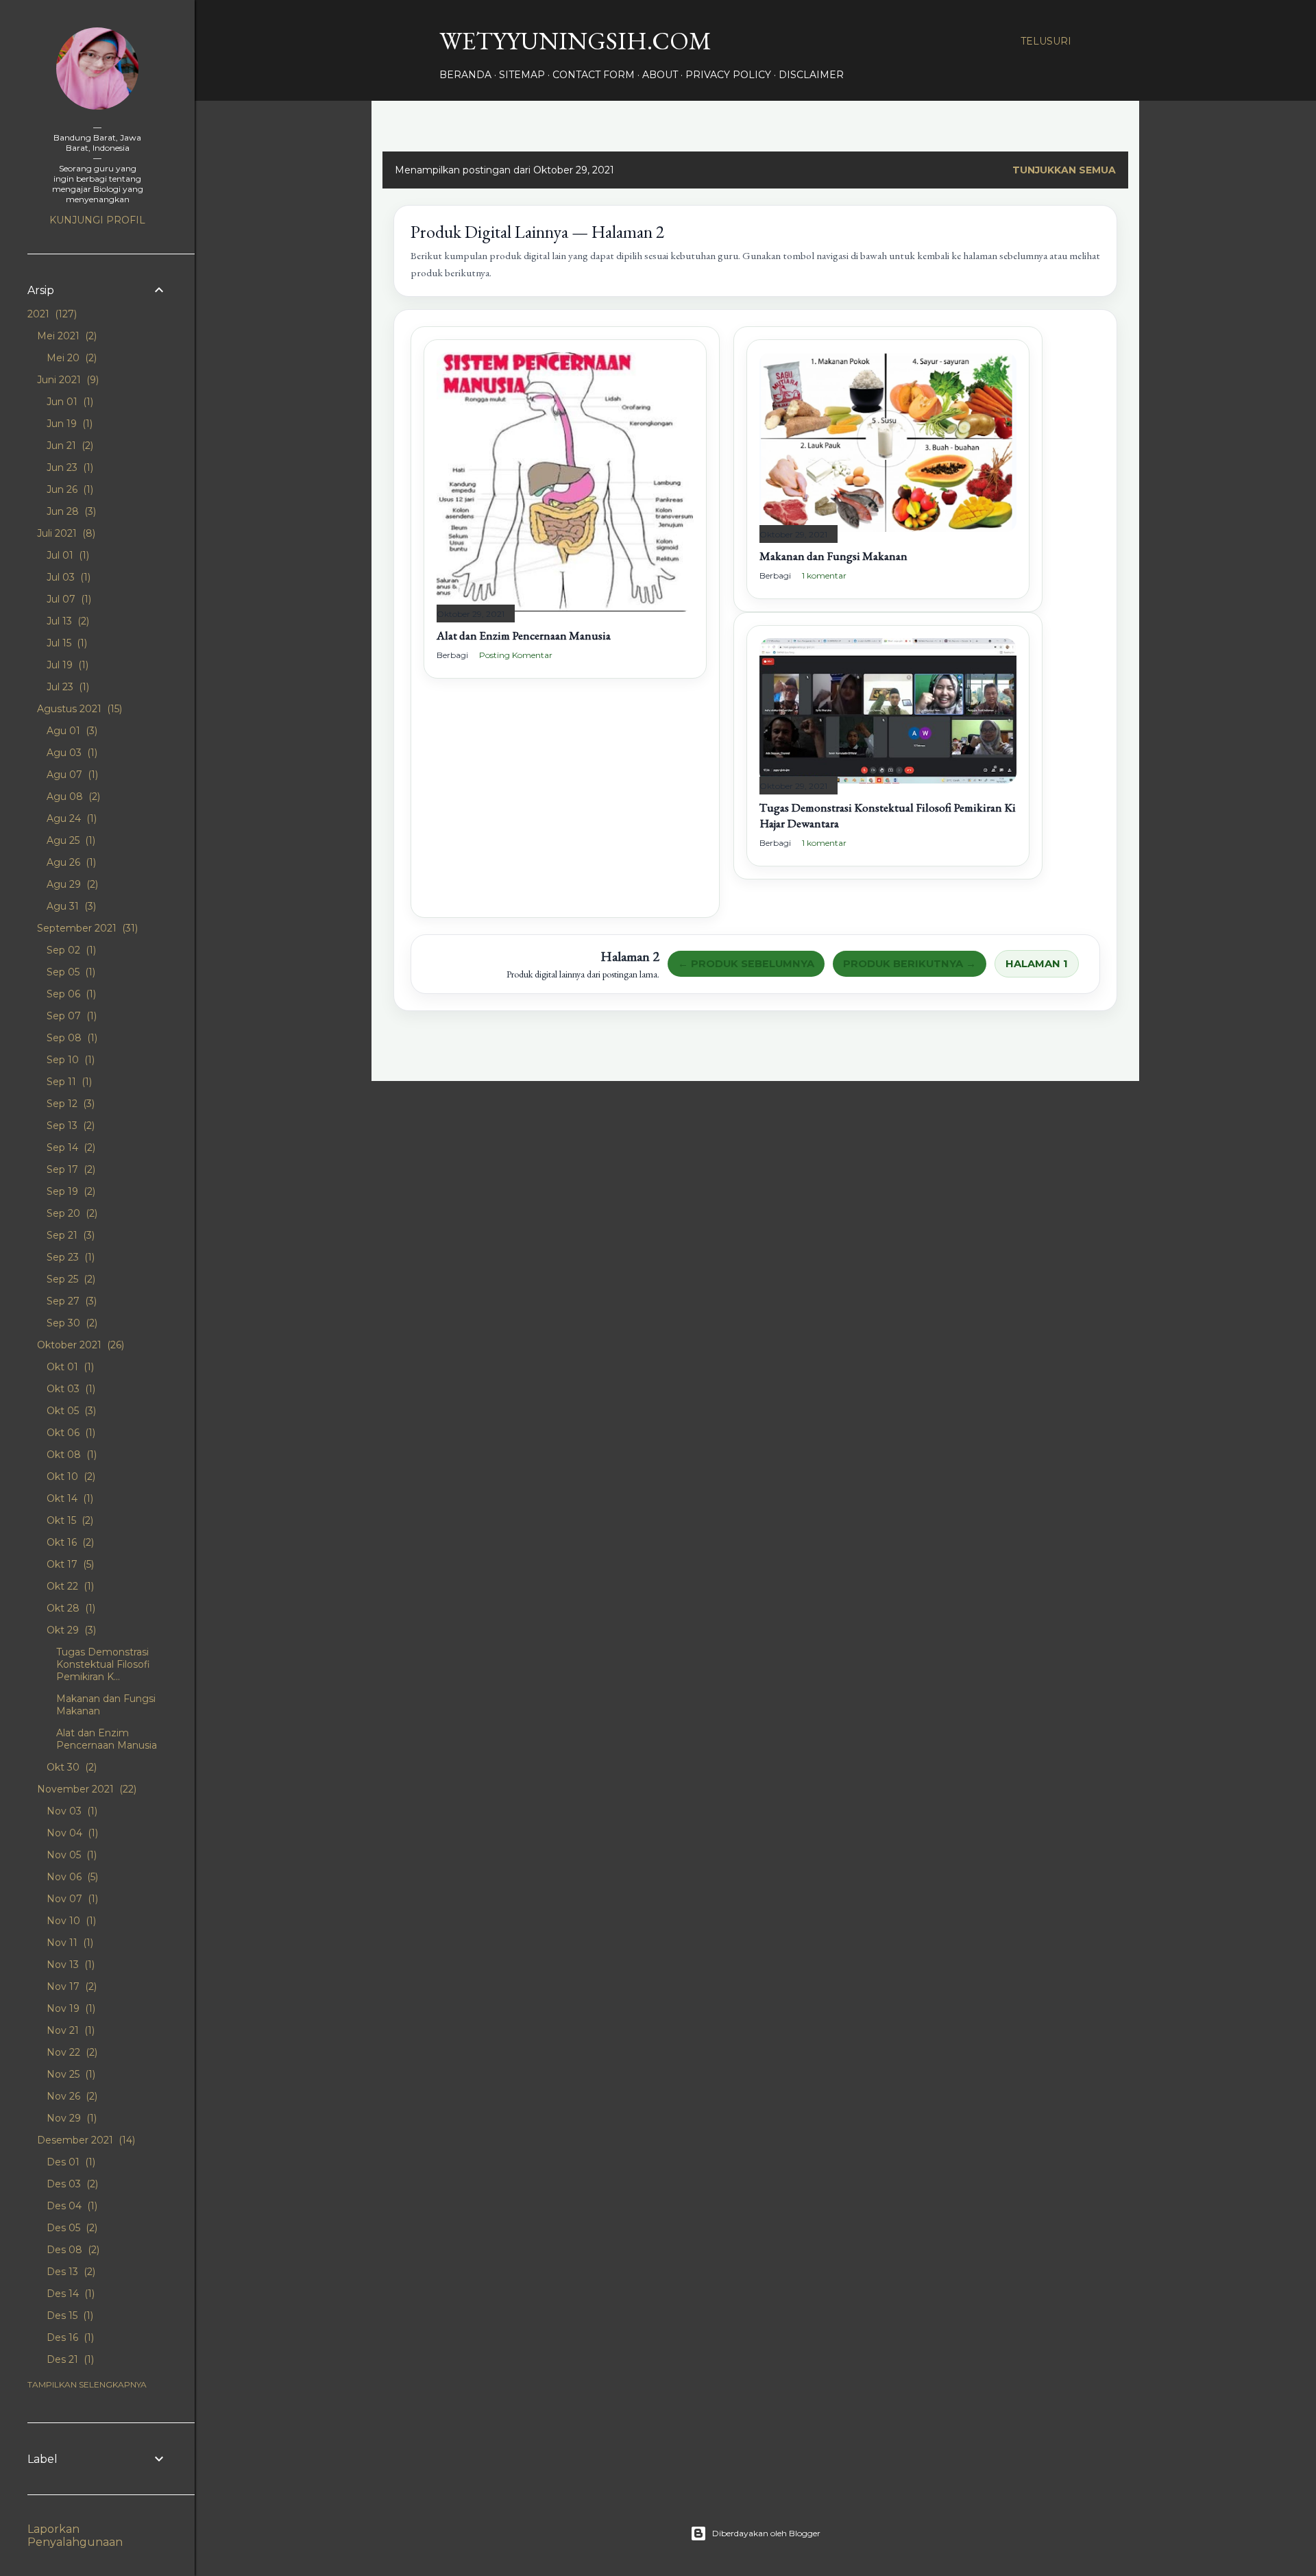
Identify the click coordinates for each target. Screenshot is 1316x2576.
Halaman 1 (1037, 964)
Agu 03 (71, 753)
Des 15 (69, 2316)
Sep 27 (70, 1301)
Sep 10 (69, 1060)
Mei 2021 (65, 336)
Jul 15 (65, 643)
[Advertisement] (565, 809)
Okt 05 (70, 1411)
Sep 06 (70, 994)
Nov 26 (71, 2096)
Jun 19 (68, 424)
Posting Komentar (516, 655)
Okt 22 (69, 1586)
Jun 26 (69, 489)
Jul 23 (66, 687)
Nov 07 (71, 1899)
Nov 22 (71, 2052)
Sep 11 (68, 1082)
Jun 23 (69, 467)
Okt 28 (70, 1608)
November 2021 (85, 1789)
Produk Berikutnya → (910, 964)
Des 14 (69, 2294)
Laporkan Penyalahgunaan (75, 2536)
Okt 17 (69, 1564)
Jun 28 (70, 511)
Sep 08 (71, 1038)
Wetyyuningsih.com (575, 41)
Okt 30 (70, 1767)
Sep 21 (69, 1235)
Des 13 (70, 2272)
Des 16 (69, 2337)
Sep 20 (71, 1213)
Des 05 (71, 2228)
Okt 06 (70, 1433)
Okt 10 (70, 1477)
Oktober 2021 (79, 1345)
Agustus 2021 (78, 709)
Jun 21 (69, 446)
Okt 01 (69, 1367)
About (660, 75)
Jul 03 (67, 577)
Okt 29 (70, 1630)
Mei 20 (70, 358)
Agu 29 (71, 884)
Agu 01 (71, 731)
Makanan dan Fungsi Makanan (833, 556)
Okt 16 (69, 1542)
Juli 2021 (65, 533)
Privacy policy (728, 75)
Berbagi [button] (452, 655)
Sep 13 (69, 1126)
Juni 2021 (66, 380)
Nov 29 (70, 2118)
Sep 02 (70, 950)
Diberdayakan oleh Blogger (766, 2533)
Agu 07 (71, 775)
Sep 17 (70, 1169)
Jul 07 (68, 599)
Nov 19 (70, 2008)
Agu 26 (70, 862)
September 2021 (86, 928)
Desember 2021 (85, 2140)
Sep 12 (69, 1104)
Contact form (594, 75)
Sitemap (522, 75)
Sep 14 (70, 1147)
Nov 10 (70, 1921)
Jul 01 (66, 555)
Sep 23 (69, 1257)
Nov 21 (69, 2030)
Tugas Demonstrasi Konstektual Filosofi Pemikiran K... (103, 1664)
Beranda (465, 75)
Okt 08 (70, 1455)
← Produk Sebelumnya (746, 964)
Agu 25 (70, 840)
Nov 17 (70, 1986)
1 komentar (824, 575)
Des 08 (72, 2250)
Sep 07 (70, 1016)
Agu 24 (70, 818)
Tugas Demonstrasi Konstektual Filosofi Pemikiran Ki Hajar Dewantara (888, 815)
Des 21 (69, 2359)
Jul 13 (66, 621)
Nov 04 (71, 1833)
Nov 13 (69, 1965)
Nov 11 (69, 1943)
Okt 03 (70, 1389)
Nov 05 (70, 1855)
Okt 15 (69, 1520)
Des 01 (70, 2162)
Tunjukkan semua (1064, 170)
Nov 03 (71, 1811)
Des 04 (71, 2206)
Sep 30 (71, 1323)
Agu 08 (72, 797)
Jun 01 (69, 402)
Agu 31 (70, 906)
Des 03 (71, 2184)
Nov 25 (70, 2074)
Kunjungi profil (97, 220)
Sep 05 (70, 972)
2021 (51, 314)
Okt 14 (69, 1498)
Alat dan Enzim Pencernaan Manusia (524, 635)
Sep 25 (70, 1279)
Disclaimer (811, 75)
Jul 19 (66, 665)
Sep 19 (70, 1191)
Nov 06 (71, 1877)
